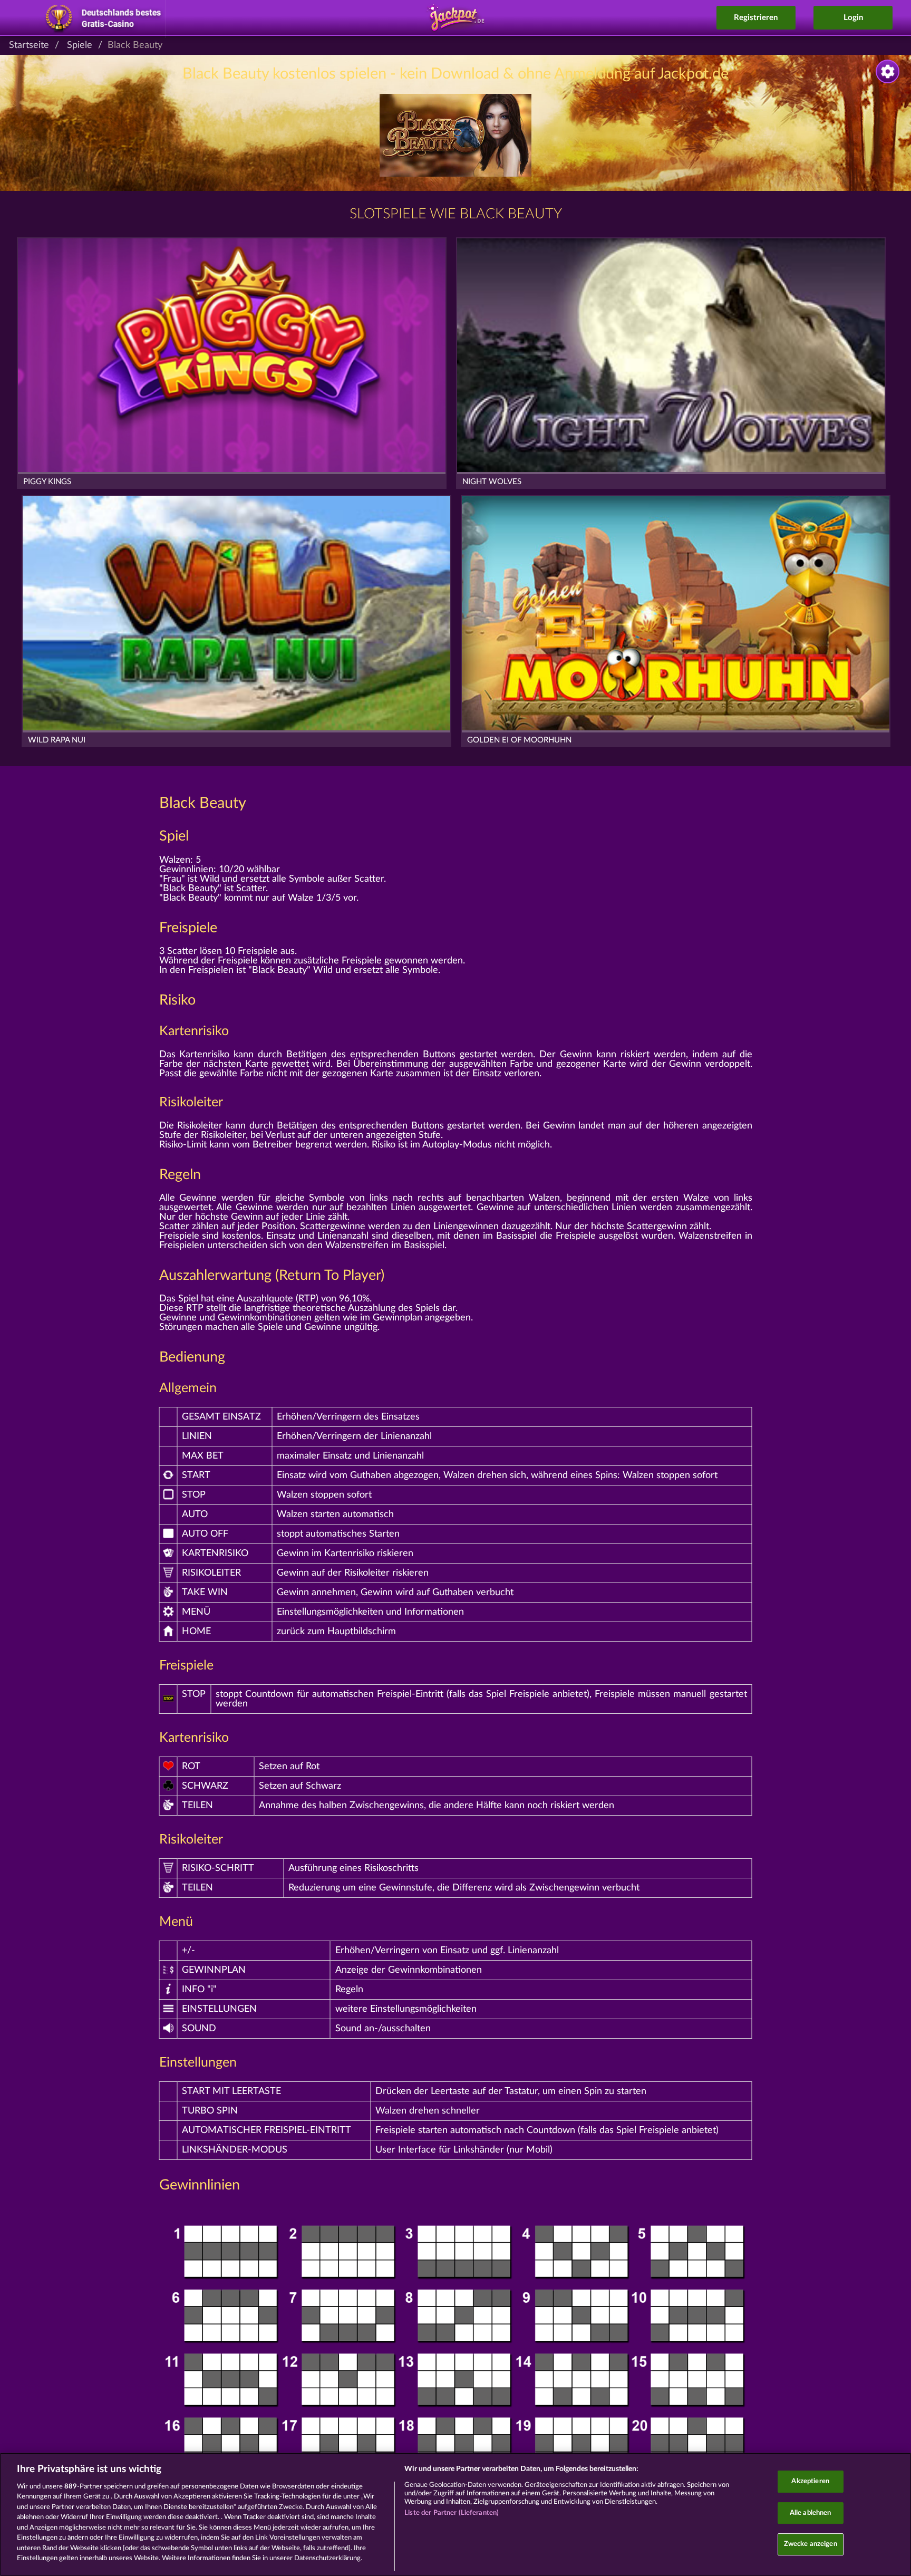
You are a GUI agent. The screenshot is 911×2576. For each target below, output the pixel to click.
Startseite (29, 45)
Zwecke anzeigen (811, 2544)
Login (853, 18)
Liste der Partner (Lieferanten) (452, 2513)
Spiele (80, 45)
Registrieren (756, 18)
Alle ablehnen (811, 2513)
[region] (455, 2514)
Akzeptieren (810, 2481)
